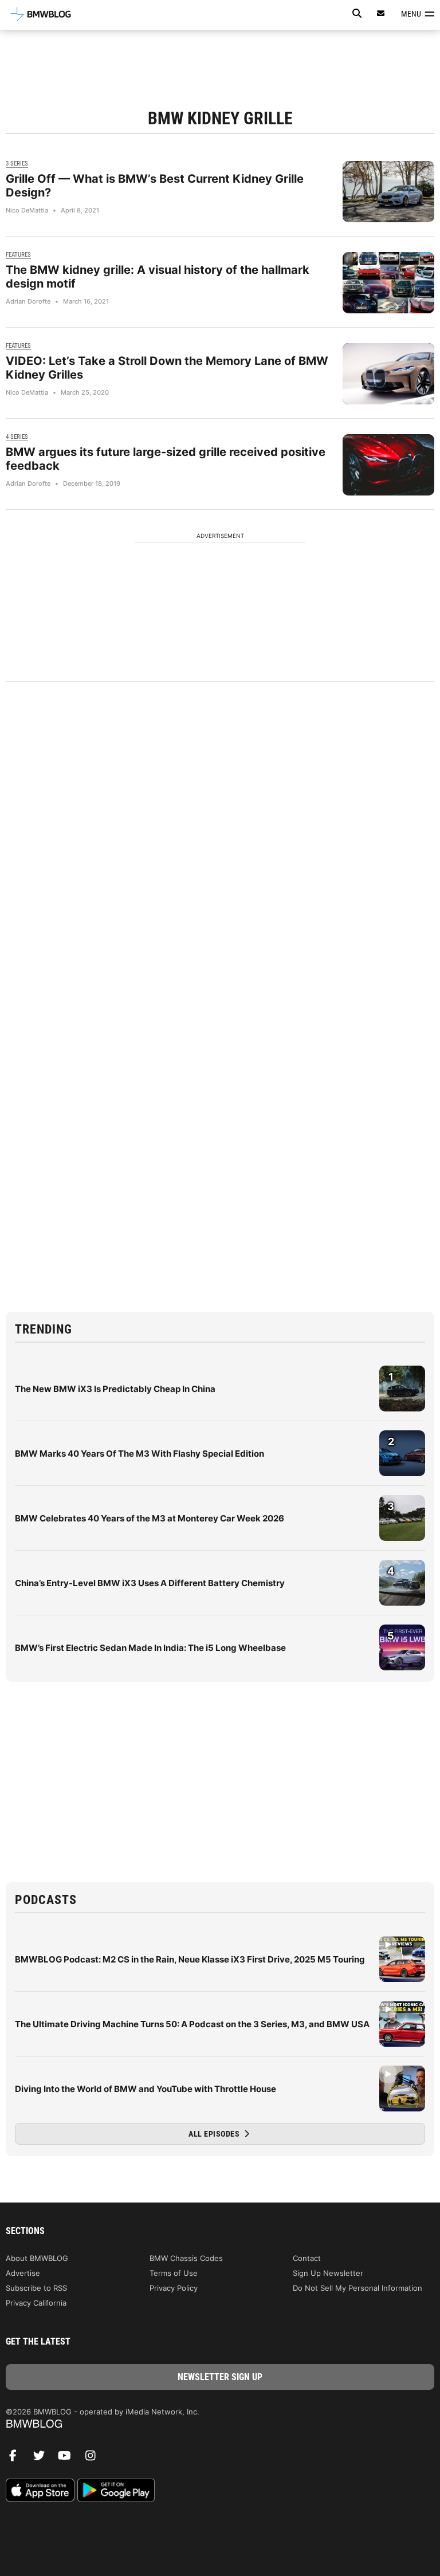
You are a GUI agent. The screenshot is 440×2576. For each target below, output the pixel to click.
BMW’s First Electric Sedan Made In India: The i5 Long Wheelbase (150, 1648)
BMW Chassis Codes (186, 2258)
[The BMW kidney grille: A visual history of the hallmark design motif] (388, 283)
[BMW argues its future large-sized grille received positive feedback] (388, 465)
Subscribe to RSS (36, 2288)
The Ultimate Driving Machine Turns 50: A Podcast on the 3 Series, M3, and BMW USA (192, 2024)
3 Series (17, 164)
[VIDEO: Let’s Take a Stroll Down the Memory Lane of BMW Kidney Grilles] (388, 374)
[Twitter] (43, 2459)
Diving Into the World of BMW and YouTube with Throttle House (146, 2089)
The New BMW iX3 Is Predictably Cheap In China (115, 1389)
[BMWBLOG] (220, 2424)
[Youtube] (69, 2459)
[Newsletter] (381, 13)
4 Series (17, 437)
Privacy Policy (174, 2288)
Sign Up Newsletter (328, 2273)
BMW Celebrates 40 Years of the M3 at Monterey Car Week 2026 (150, 1518)
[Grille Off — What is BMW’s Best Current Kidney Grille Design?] (388, 192)
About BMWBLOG (37, 2258)
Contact (307, 2258)
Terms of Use (174, 2273)
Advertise (23, 2273)
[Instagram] (95, 2459)
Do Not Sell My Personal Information (357, 2288)
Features (18, 255)
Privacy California (36, 2303)
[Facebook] (17, 2459)
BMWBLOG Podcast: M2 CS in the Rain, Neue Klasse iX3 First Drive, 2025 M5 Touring (190, 1959)
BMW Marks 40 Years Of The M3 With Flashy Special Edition (140, 1454)
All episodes (215, 2134)
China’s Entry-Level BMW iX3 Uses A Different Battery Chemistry (150, 1583)
